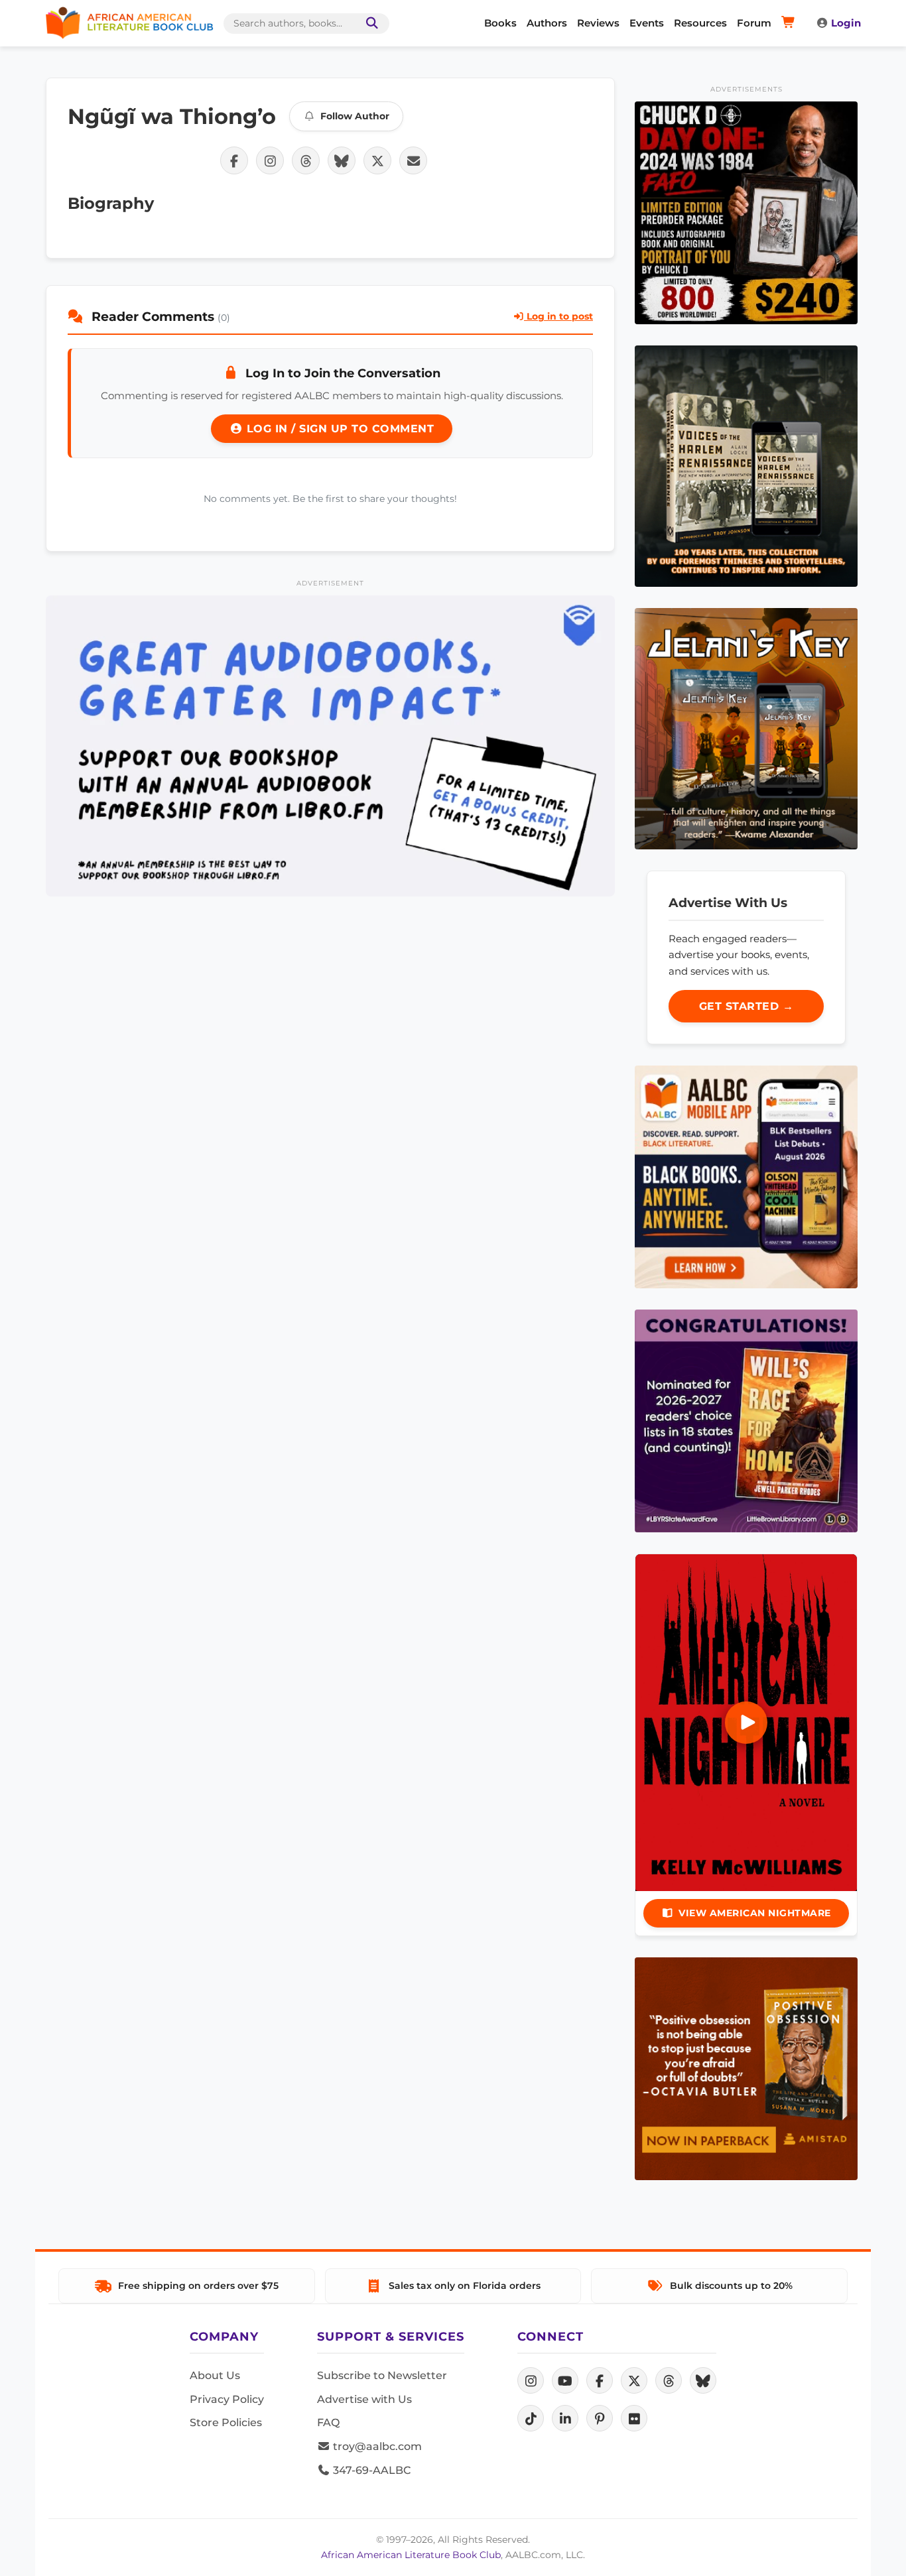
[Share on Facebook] (234, 160)
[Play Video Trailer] (746, 1723)
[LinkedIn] (565, 2418)
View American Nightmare (755, 1913)
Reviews (598, 23)
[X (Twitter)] (634, 2380)
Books (500, 23)
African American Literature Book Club (411, 2555)
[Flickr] (634, 2418)
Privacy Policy (227, 2399)
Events (647, 23)
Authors (547, 23)
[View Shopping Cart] (790, 23)
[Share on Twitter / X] (377, 160)
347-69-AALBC (370, 2470)
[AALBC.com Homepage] (129, 23)
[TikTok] (531, 2418)
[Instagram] (531, 2380)
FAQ (328, 2423)
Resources (700, 23)
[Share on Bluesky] (342, 160)
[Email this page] (413, 160)
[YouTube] (565, 2380)
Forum (754, 23)
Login (846, 23)
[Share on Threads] (306, 160)
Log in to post (558, 316)
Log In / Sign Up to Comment (338, 429)
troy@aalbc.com (376, 2446)
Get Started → (746, 1006)
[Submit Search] (369, 24)
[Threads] (669, 2380)
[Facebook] (600, 2380)
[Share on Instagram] (270, 160)
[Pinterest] (600, 2418)
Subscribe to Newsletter (382, 2375)
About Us (215, 2375)
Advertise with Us (364, 2399)
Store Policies (226, 2423)
